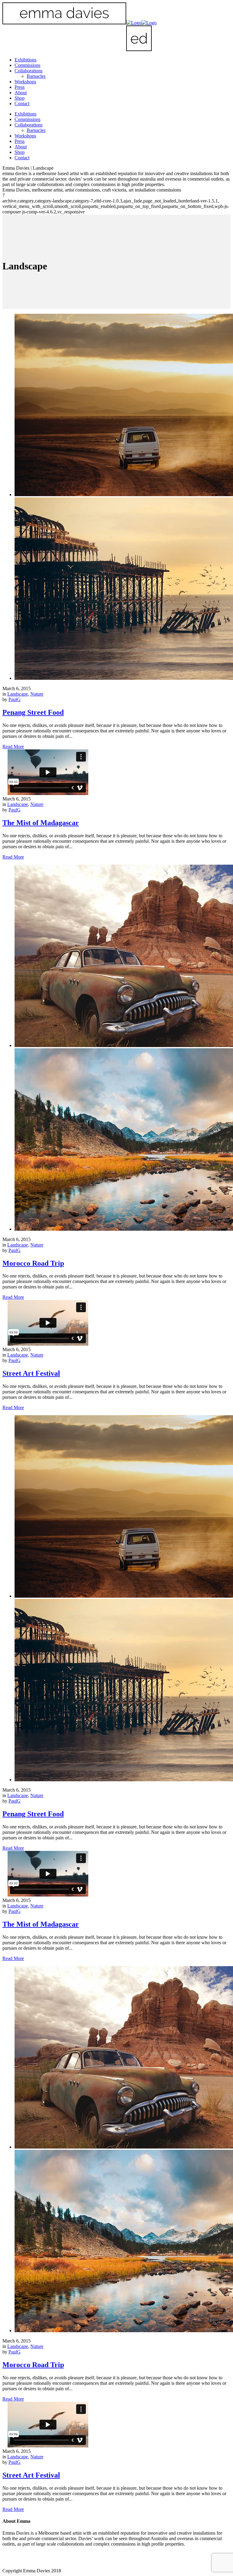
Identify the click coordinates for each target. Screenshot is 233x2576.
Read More (13, 747)
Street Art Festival (31, 1373)
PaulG (15, 699)
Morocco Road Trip (33, 1263)
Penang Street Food (33, 712)
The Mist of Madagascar (41, 823)
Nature (37, 694)
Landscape (18, 694)
